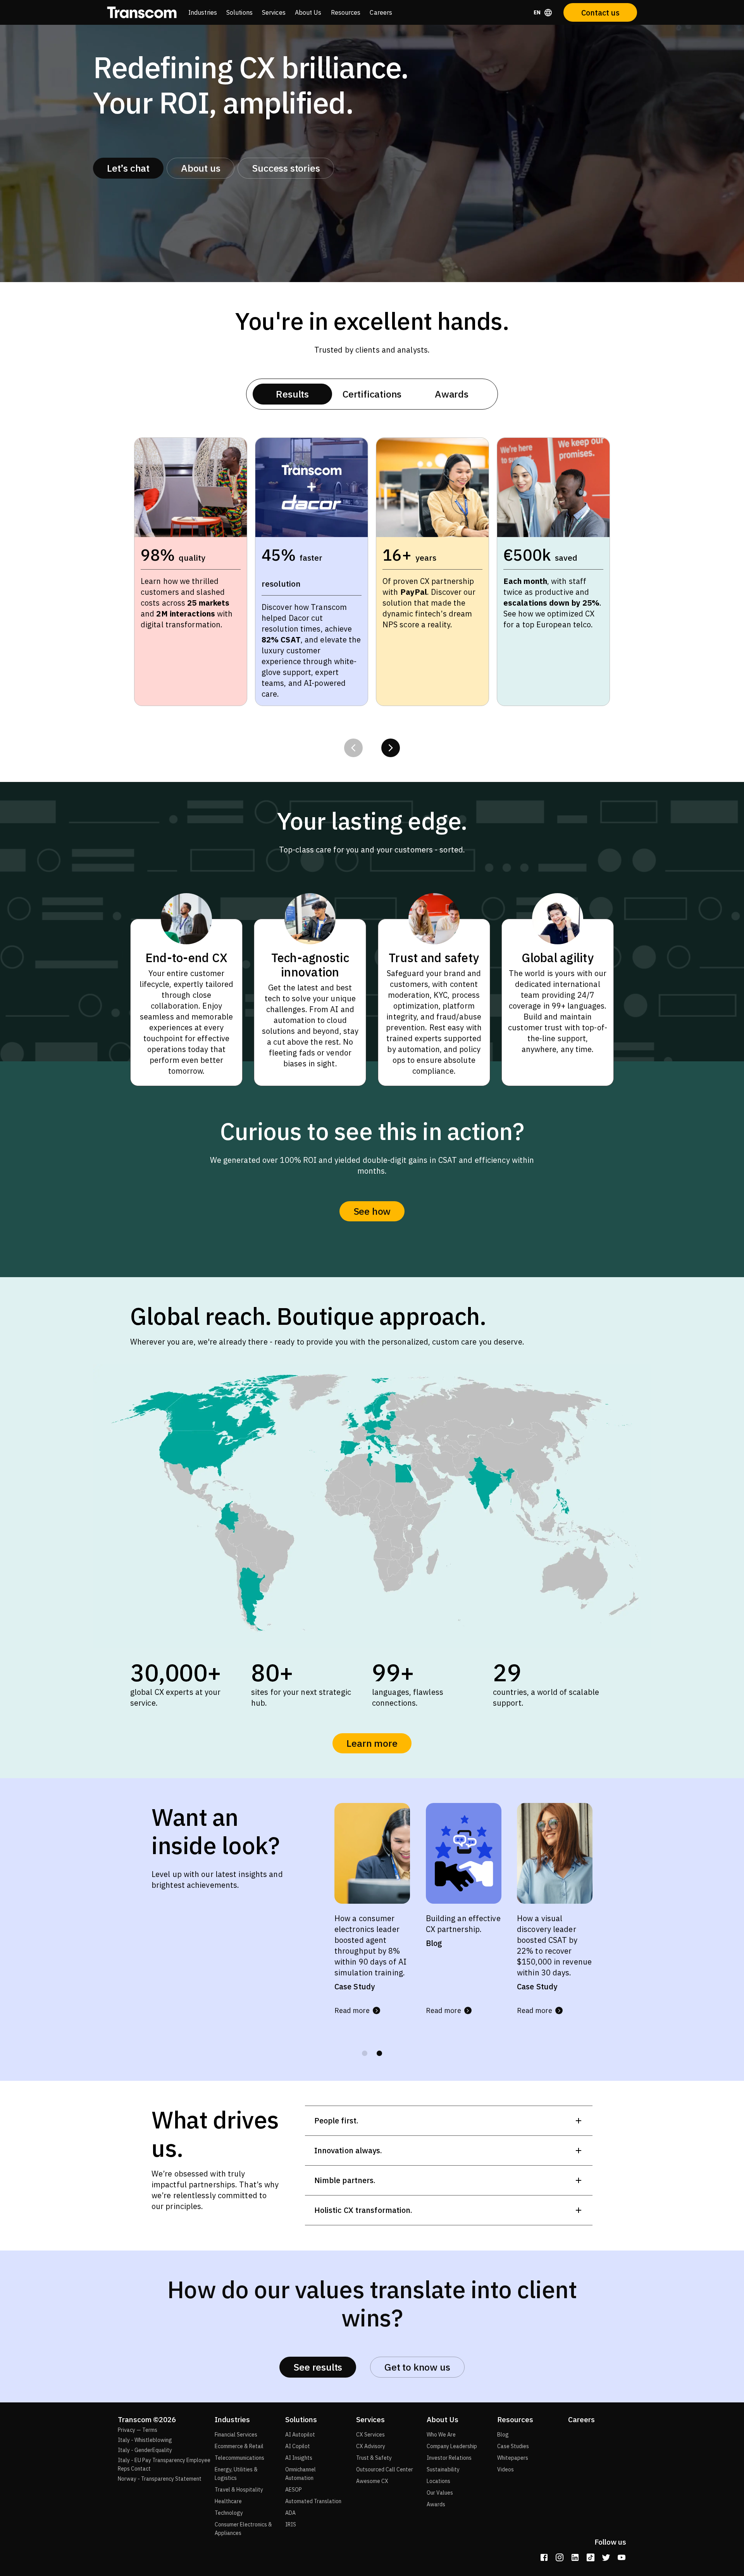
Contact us (600, 13)
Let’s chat (128, 168)
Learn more (372, 1743)
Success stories (286, 168)
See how (372, 1211)
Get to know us (417, 2367)
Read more (352, 2010)
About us (201, 168)
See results (318, 2367)
